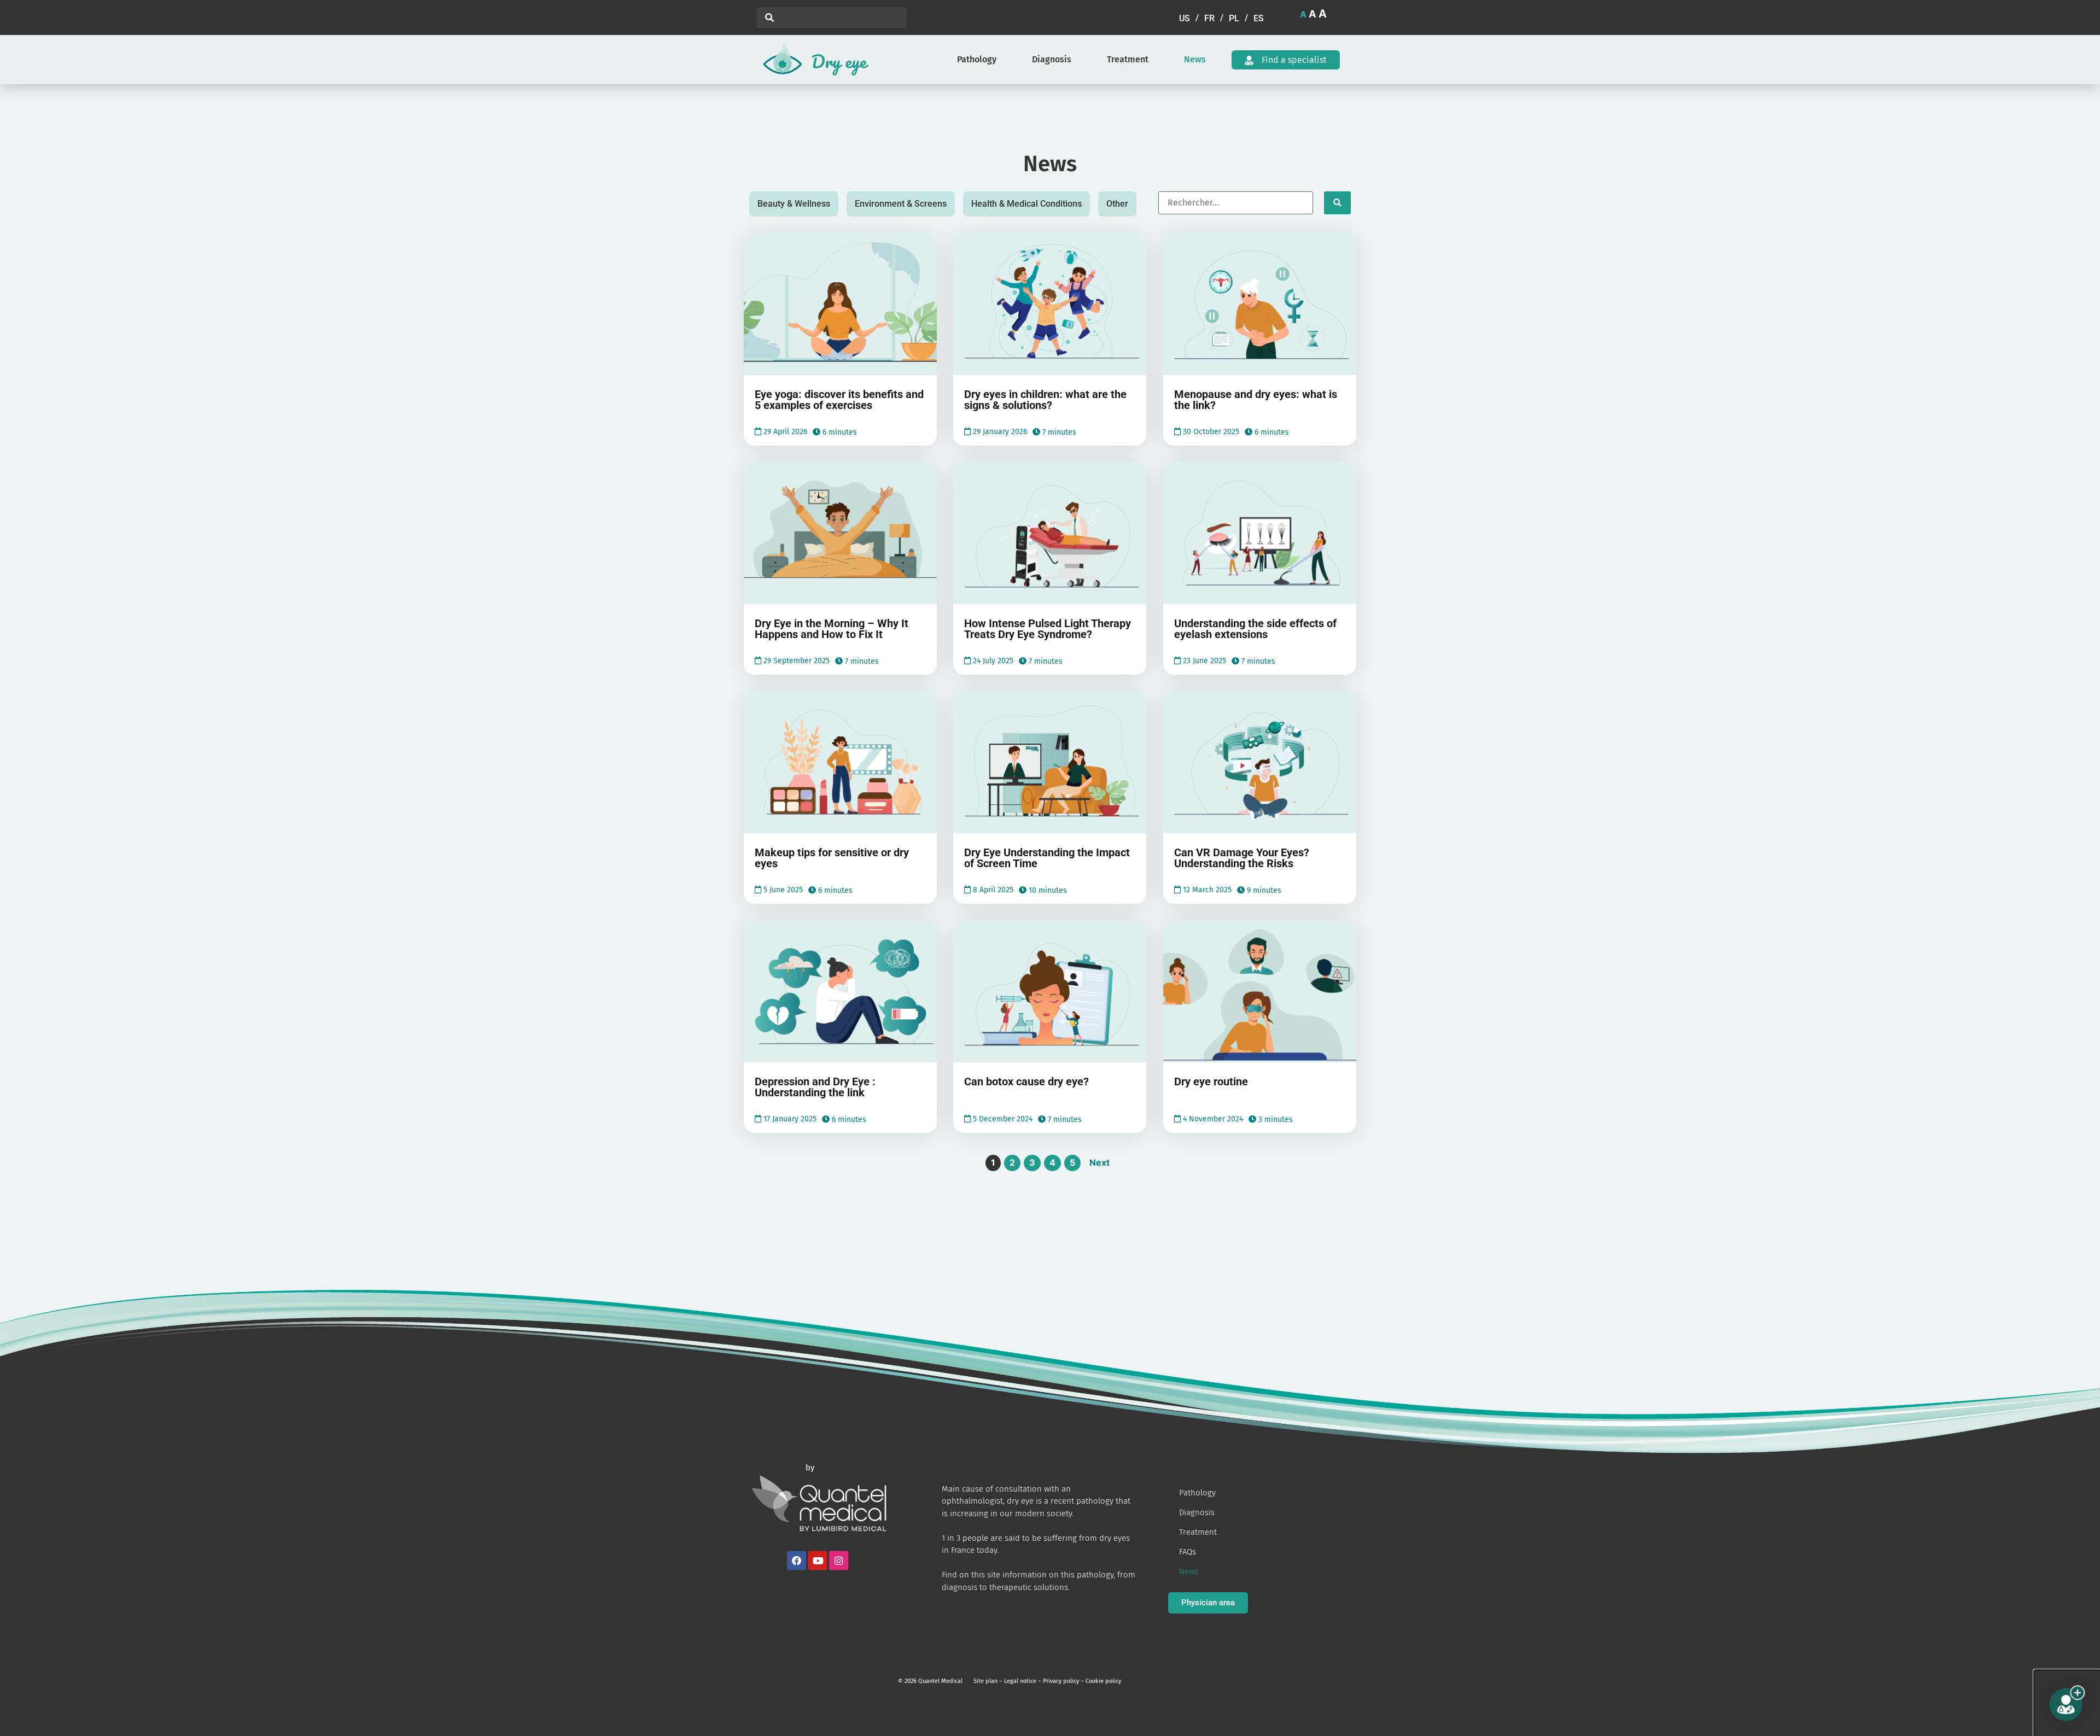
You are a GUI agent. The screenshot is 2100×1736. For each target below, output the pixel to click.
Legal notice (1020, 1681)
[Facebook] (797, 1560)
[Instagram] (839, 1560)
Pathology (977, 59)
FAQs (1188, 1552)
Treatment (1128, 59)
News (1195, 59)
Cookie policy (1103, 1681)
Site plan (985, 1681)
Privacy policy (1061, 1681)
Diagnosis (1052, 59)
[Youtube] (818, 1560)
